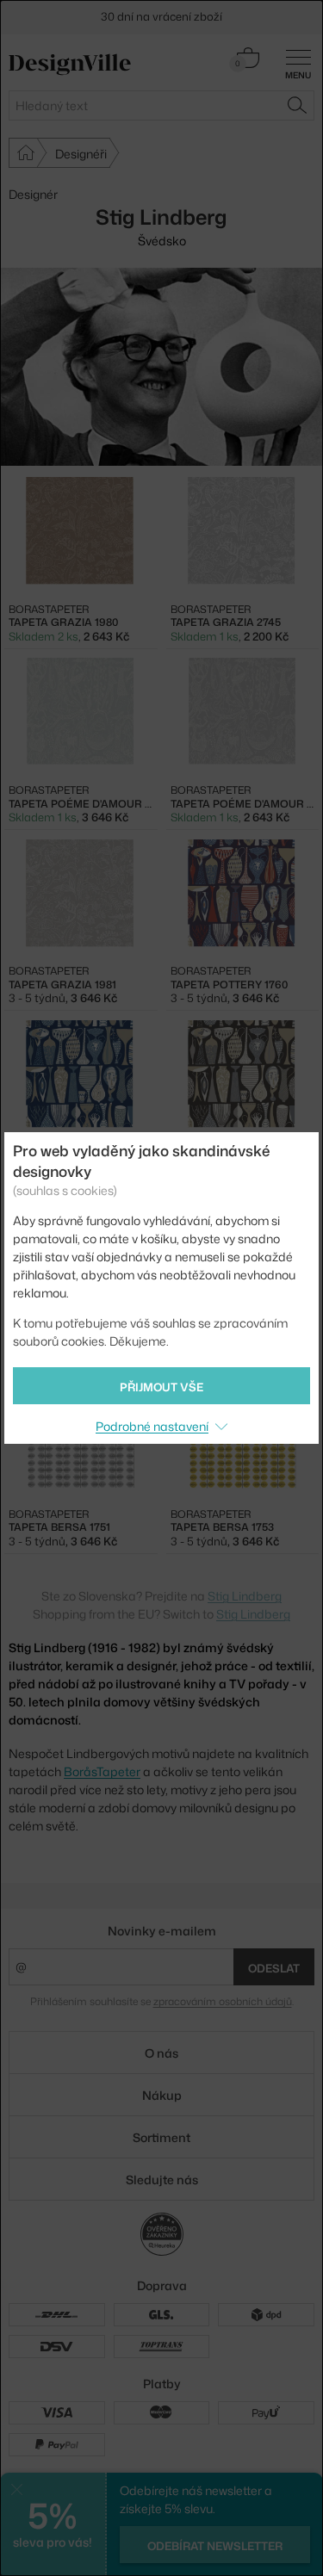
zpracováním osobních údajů (223, 2001)
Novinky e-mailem (162, 1931)
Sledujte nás (162, 2180)
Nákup (162, 2095)
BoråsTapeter (102, 1771)
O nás (161, 2053)
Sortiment (161, 2137)
